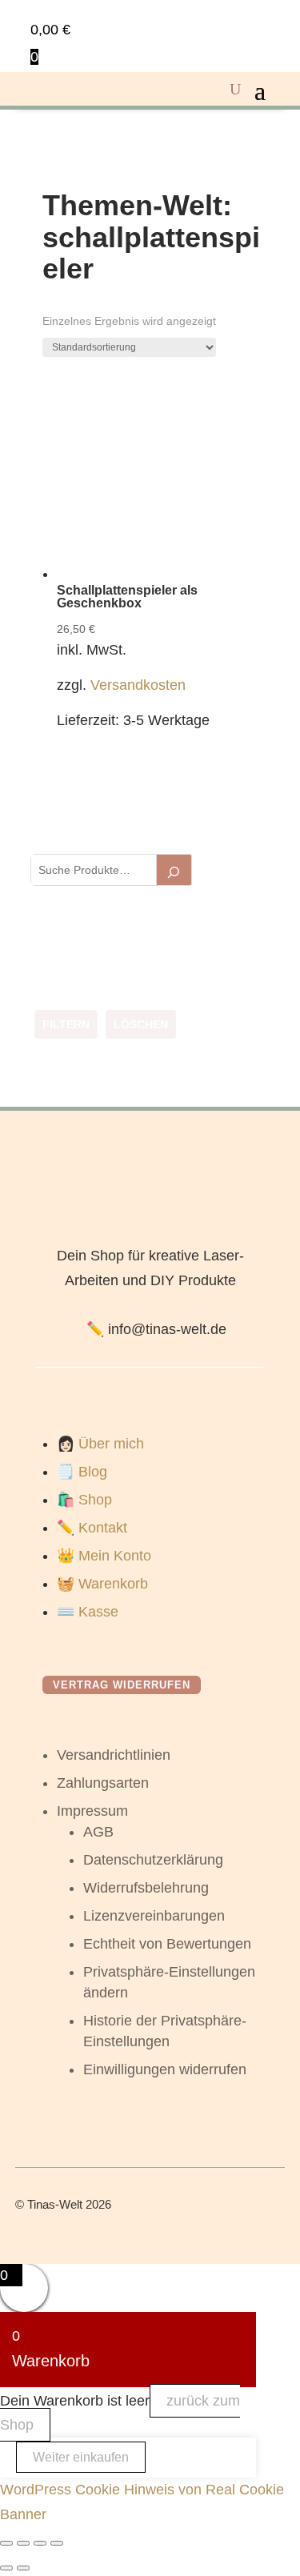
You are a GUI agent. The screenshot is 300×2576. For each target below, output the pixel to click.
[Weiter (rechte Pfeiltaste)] (23, 2568)
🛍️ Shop (84, 1500)
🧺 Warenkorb (102, 1584)
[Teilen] (40, 2543)
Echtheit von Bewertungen (167, 1944)
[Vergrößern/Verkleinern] (6, 2543)
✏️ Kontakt (92, 1528)
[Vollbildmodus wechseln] (23, 2543)
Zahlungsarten (103, 1783)
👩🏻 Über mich (100, 1444)
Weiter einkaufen (81, 2457)
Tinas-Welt (55, 2204)
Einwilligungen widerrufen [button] (165, 2069)
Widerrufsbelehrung (146, 1888)
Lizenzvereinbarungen (154, 1916)
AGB (98, 1832)
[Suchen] (174, 870)
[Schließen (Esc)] (57, 2543)
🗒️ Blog (82, 1472)
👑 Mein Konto (104, 1556)
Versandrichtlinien (114, 1755)
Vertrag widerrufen (122, 1685)
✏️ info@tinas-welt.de (156, 1329)
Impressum (92, 1811)
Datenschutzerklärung (153, 1860)
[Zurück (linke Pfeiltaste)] (6, 2568)
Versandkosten (138, 685)
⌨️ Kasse (88, 1612)
